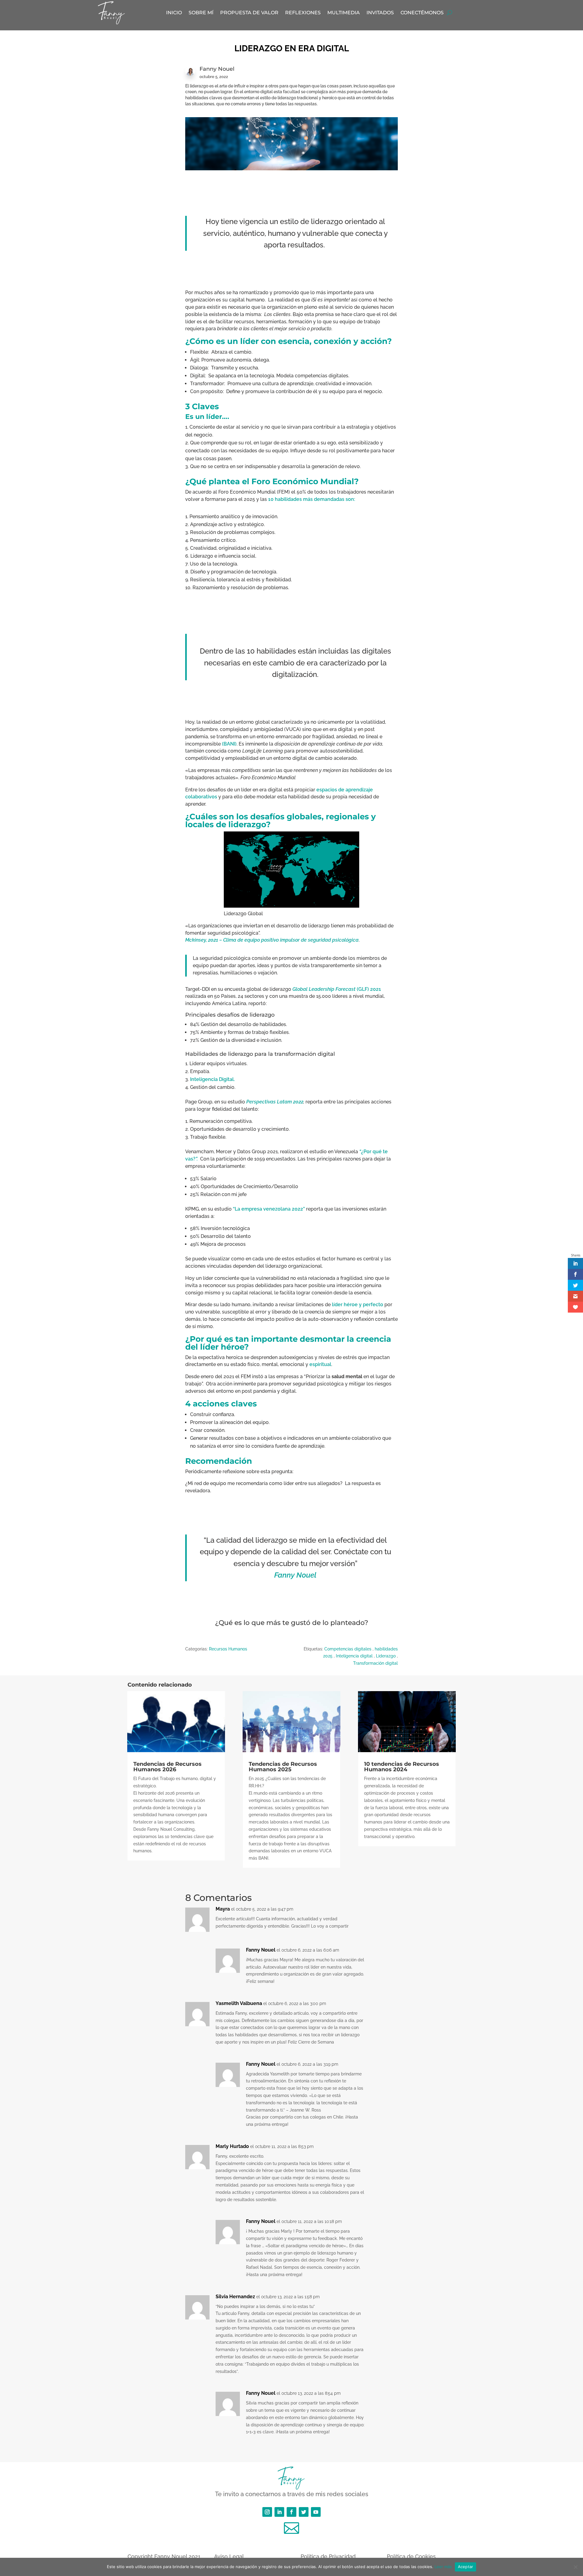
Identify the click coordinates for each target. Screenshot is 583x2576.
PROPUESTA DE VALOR (249, 13)
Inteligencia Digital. (212, 1079)
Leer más (443, 2567)
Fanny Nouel (295, 1575)
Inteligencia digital (354, 1656)
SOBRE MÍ (201, 13)
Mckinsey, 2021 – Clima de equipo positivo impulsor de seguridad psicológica (272, 940)
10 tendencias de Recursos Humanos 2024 (402, 1767)
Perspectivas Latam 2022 (275, 1102)
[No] (575, 2567)
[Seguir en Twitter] (304, 2512)
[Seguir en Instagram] (267, 2512)
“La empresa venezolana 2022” (269, 1209)
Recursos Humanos (228, 1649)
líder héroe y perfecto (358, 1305)
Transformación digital (375, 1663)
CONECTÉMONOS (422, 13)
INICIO (174, 13)
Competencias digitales (348, 1649)
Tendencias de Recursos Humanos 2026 (167, 1767)
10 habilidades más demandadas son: (312, 499)
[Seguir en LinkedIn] (279, 2512)
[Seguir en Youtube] (316, 2512)
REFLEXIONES (303, 13)
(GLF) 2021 (337, 989)
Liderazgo (386, 1656)
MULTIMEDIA (344, 13)
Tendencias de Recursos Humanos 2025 (283, 1767)
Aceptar (466, 2567)
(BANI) (229, 744)
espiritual (320, 1364)
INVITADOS (380, 13)
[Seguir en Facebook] (291, 2512)
